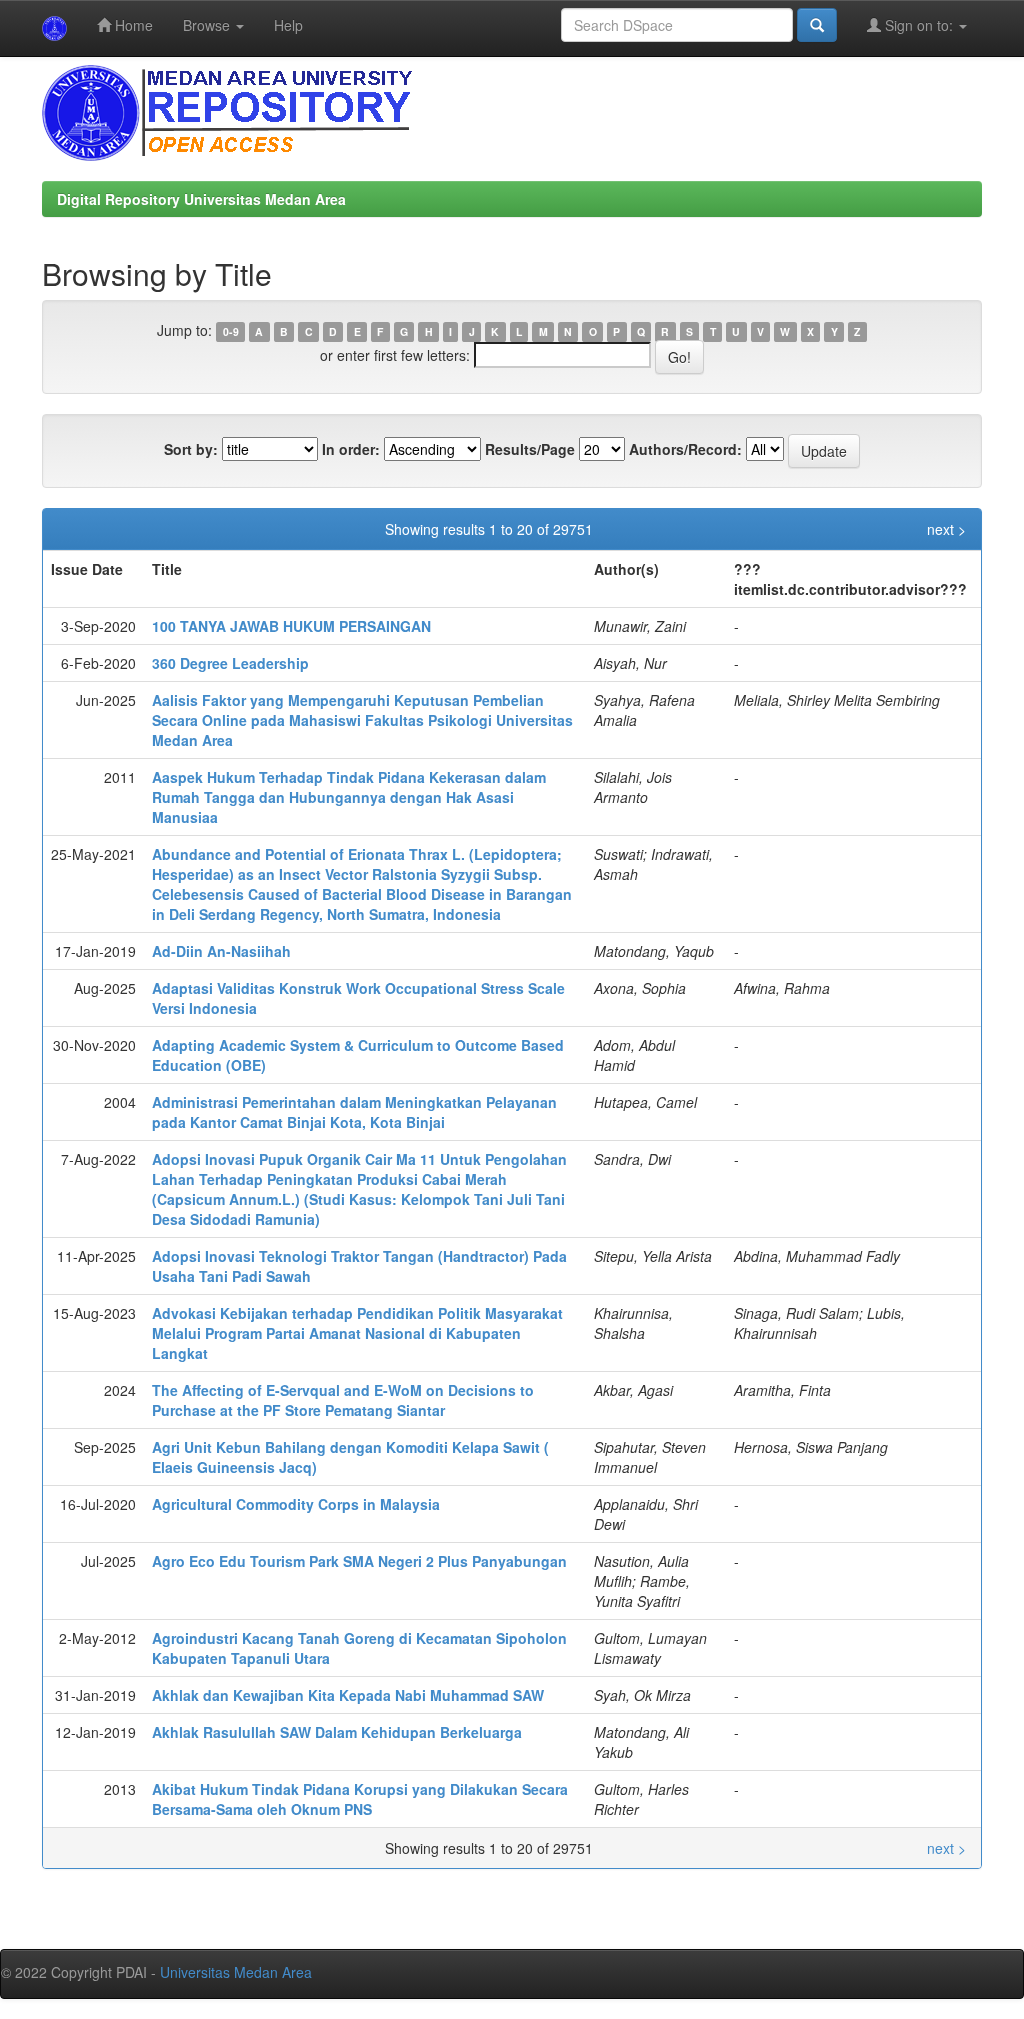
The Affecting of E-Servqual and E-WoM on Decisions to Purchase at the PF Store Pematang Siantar (343, 1400)
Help (288, 25)
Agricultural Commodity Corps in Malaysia (296, 1504)
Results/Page (530, 449)
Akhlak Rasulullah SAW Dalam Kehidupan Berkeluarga (337, 1732)
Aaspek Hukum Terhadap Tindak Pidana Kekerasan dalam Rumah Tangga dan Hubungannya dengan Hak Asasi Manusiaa (349, 797)
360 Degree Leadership (230, 663)
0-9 (231, 331)
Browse (208, 25)
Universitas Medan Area (236, 1972)
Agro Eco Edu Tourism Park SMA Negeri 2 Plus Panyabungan (359, 1561)
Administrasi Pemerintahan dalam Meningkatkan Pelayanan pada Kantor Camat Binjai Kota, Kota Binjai (354, 1112)
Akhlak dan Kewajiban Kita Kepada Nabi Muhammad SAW (348, 1695)
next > (946, 529)
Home (132, 25)
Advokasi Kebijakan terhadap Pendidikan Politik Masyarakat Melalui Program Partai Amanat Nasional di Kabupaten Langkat (357, 1333)
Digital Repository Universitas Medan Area (201, 199)
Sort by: (191, 449)
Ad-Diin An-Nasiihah (221, 951)
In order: (351, 449)
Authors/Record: (685, 449)
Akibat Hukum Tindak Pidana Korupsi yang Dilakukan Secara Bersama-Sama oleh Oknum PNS (360, 1799)
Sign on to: (919, 25)
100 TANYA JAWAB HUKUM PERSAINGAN (291, 626)
